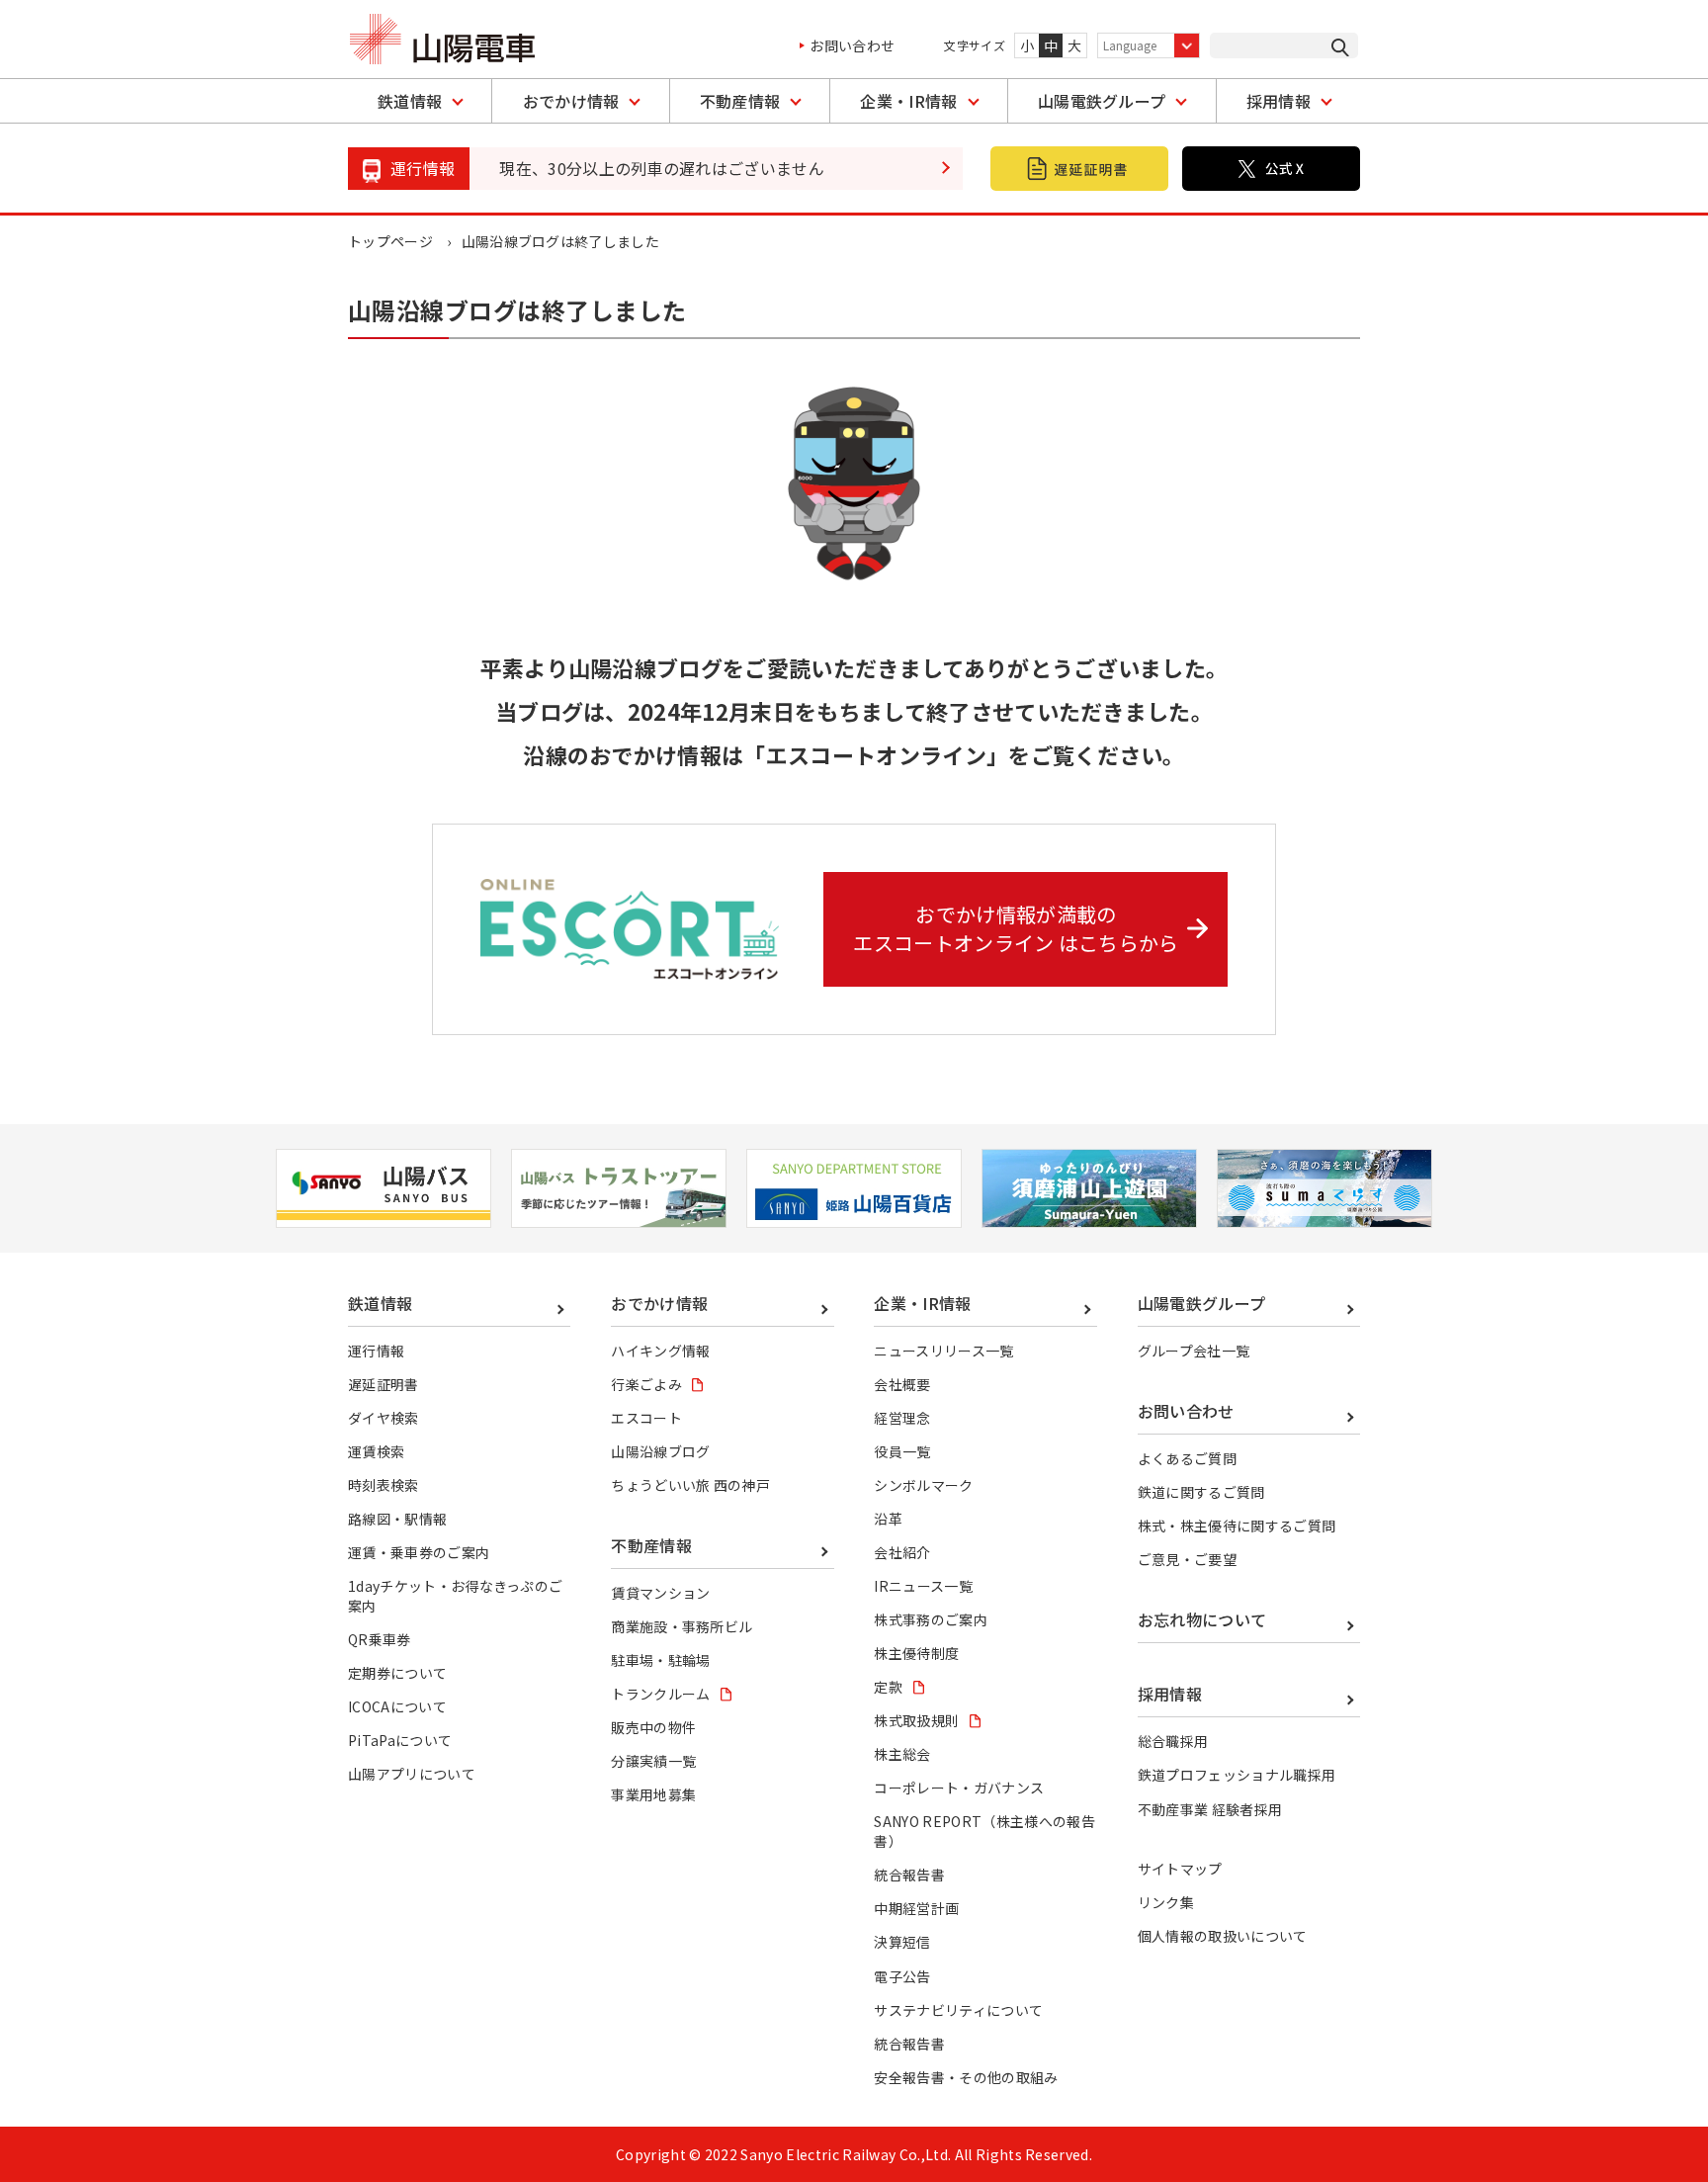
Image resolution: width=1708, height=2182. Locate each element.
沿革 (888, 1519)
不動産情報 (740, 101)
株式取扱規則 (916, 1720)
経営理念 (902, 1418)
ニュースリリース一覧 (943, 1351)
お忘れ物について (1202, 1619)
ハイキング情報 (660, 1351)
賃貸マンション (660, 1593)
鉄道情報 (410, 101)
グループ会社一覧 (1194, 1351)
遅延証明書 (384, 1384)
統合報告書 (909, 1875)
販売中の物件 (653, 1727)
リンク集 (1166, 1902)
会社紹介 (902, 1552)
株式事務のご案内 (931, 1619)
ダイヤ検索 (384, 1418)
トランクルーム (660, 1694)
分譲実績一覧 (653, 1761)
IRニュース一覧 (923, 1586)
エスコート (646, 1418)
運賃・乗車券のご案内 (419, 1552)
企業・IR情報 (908, 101)
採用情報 (1279, 101)
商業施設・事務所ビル (682, 1626)
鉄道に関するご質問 (1201, 1492)
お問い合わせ (852, 45)
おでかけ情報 (571, 101)
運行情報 (376, 1351)
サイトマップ (1180, 1869)
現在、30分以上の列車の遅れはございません (662, 168)
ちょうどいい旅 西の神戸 (690, 1485)
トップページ (390, 241)
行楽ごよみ (646, 1384)
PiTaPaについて (400, 1740)
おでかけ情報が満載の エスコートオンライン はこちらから (1016, 928)
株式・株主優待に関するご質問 (1237, 1526)
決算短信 (902, 1942)
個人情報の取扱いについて (1223, 1936)
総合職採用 (1173, 1741)
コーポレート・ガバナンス (959, 1788)
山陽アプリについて (412, 1774)
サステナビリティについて (958, 2010)
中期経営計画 (916, 1908)
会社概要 (902, 1384)
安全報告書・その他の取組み (966, 2077)
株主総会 (902, 1754)
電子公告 (902, 1976)
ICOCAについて (397, 1706)
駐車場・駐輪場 (660, 1660)
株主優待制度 (916, 1653)
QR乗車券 (380, 1639)
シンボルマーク (923, 1485)
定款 (888, 1687)
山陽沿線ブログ (660, 1451)
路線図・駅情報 (397, 1519)
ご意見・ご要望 (1187, 1559)
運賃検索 (376, 1451)
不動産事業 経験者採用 (1210, 1809)
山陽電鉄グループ (1102, 101)
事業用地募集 (653, 1794)
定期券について (397, 1673)
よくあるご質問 (1187, 1458)
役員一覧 (902, 1451)
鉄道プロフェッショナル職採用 (1237, 1775)
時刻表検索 (384, 1485)
